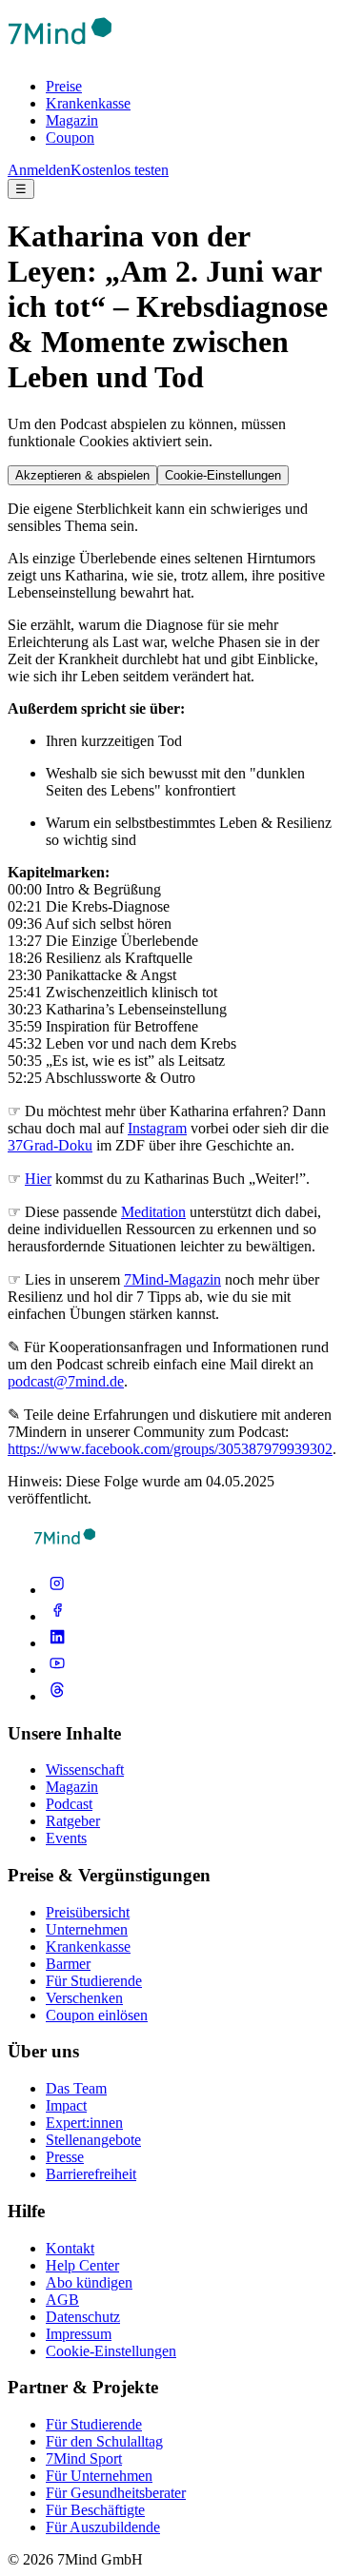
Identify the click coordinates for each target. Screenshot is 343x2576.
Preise (64, 86)
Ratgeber (73, 1821)
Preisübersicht (88, 1912)
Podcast (69, 1804)
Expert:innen (84, 2123)
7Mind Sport (84, 2458)
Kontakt (70, 2248)
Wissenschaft (85, 1770)
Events (66, 1838)
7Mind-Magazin (172, 1279)
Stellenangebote (93, 2140)
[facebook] (57, 1616)
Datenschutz (83, 2317)
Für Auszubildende (103, 2527)
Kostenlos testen (120, 170)
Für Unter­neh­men (99, 2476)
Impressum (79, 2334)
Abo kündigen (89, 2282)
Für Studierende (94, 1981)
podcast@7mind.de (66, 1381)
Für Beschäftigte (95, 2510)
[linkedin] (57, 1643)
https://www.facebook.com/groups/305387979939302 (170, 1449)
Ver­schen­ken (84, 1998)
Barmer (68, 1964)
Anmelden (39, 170)
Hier (38, 1179)
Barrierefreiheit (91, 2174)
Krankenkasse (88, 103)
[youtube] (57, 1670)
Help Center (82, 2265)
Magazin (72, 120)
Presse (65, 2157)
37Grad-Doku (50, 1145)
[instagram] (57, 1590)
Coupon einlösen (97, 2015)
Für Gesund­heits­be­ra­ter (116, 2493)
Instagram (157, 1128)
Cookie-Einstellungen (223, 475)
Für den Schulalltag (104, 2441)
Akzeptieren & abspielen (82, 475)
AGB (62, 2300)
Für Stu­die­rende (94, 2424)
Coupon (70, 138)
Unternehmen (87, 1929)
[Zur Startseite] (60, 54)
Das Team (76, 2088)
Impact (66, 2105)
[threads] (57, 1696)
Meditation (153, 1212)
